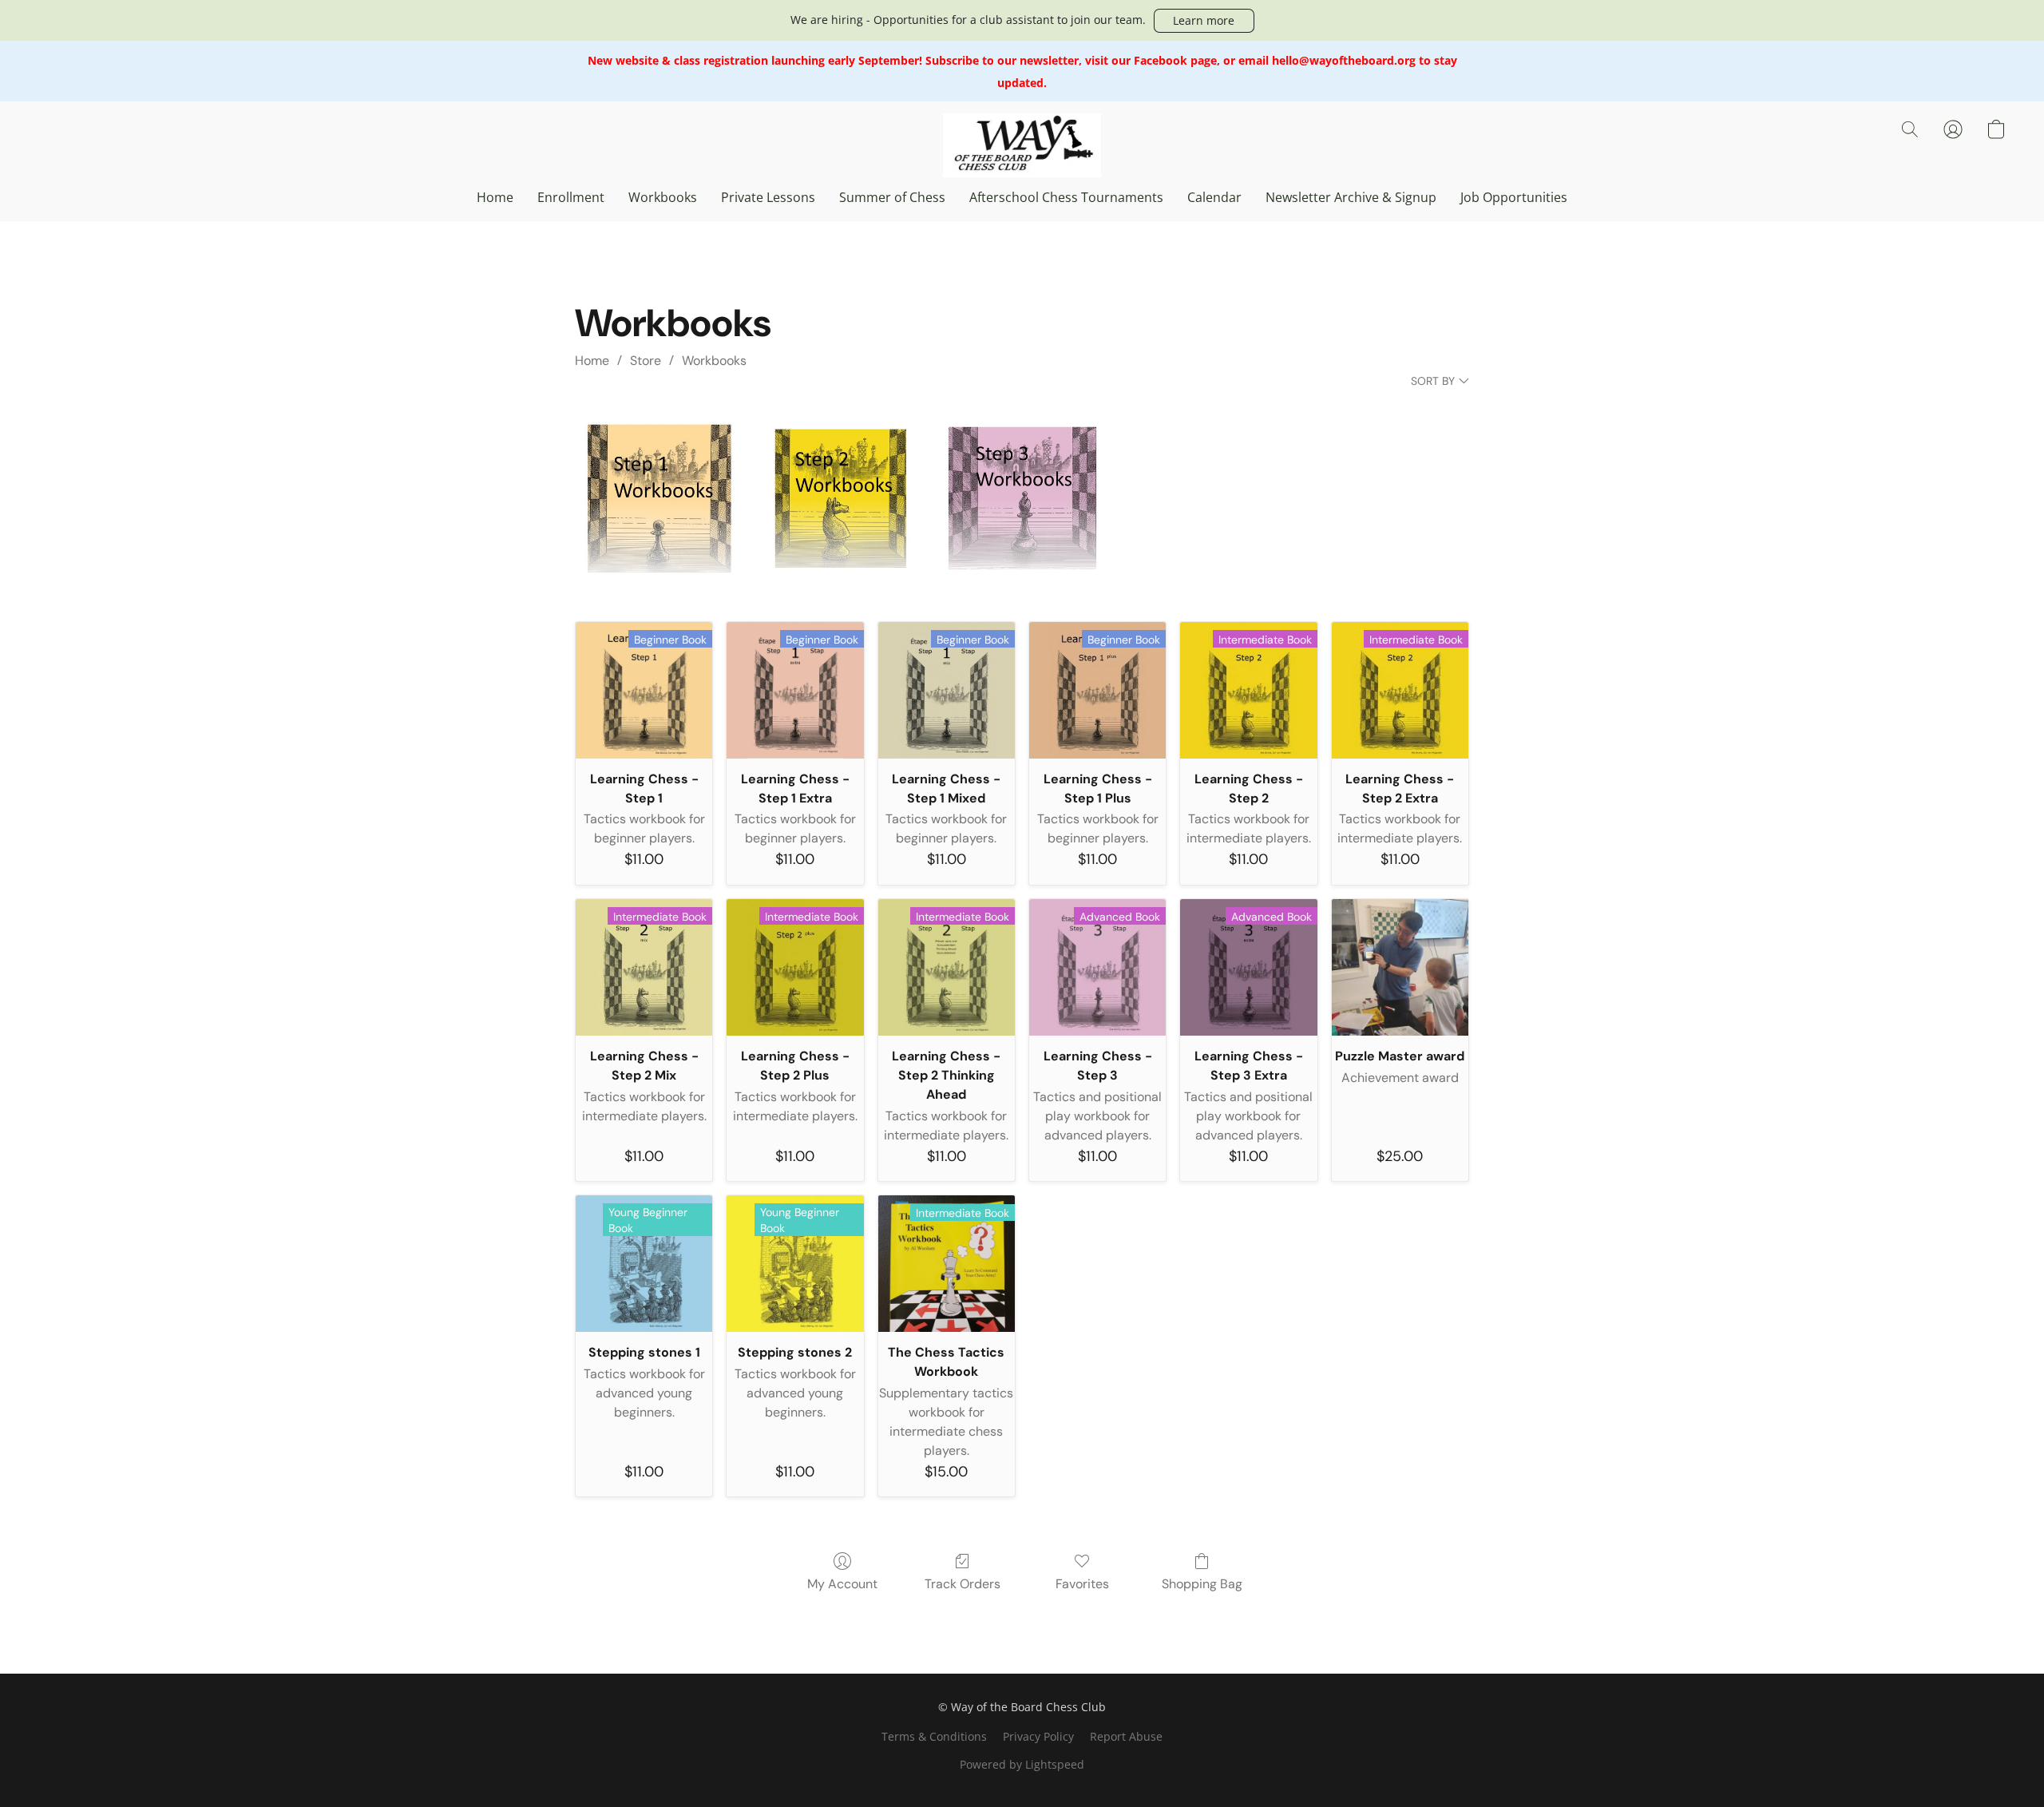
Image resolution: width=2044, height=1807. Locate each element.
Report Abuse (1126, 1736)
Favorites (1082, 1584)
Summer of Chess (892, 197)
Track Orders (963, 1584)
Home (495, 197)
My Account (842, 1584)
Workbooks (663, 197)
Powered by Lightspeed (1022, 1764)
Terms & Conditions (934, 1736)
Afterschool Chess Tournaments (1066, 197)
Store (646, 361)
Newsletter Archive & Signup (1351, 197)
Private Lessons (768, 197)
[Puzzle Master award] (1400, 967)
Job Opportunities (1514, 197)
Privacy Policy (1038, 1736)
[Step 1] (659, 499)
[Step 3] (1022, 499)
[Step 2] (841, 499)
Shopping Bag (1202, 1584)
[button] (1204, 21)
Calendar (1214, 197)
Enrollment (571, 197)
